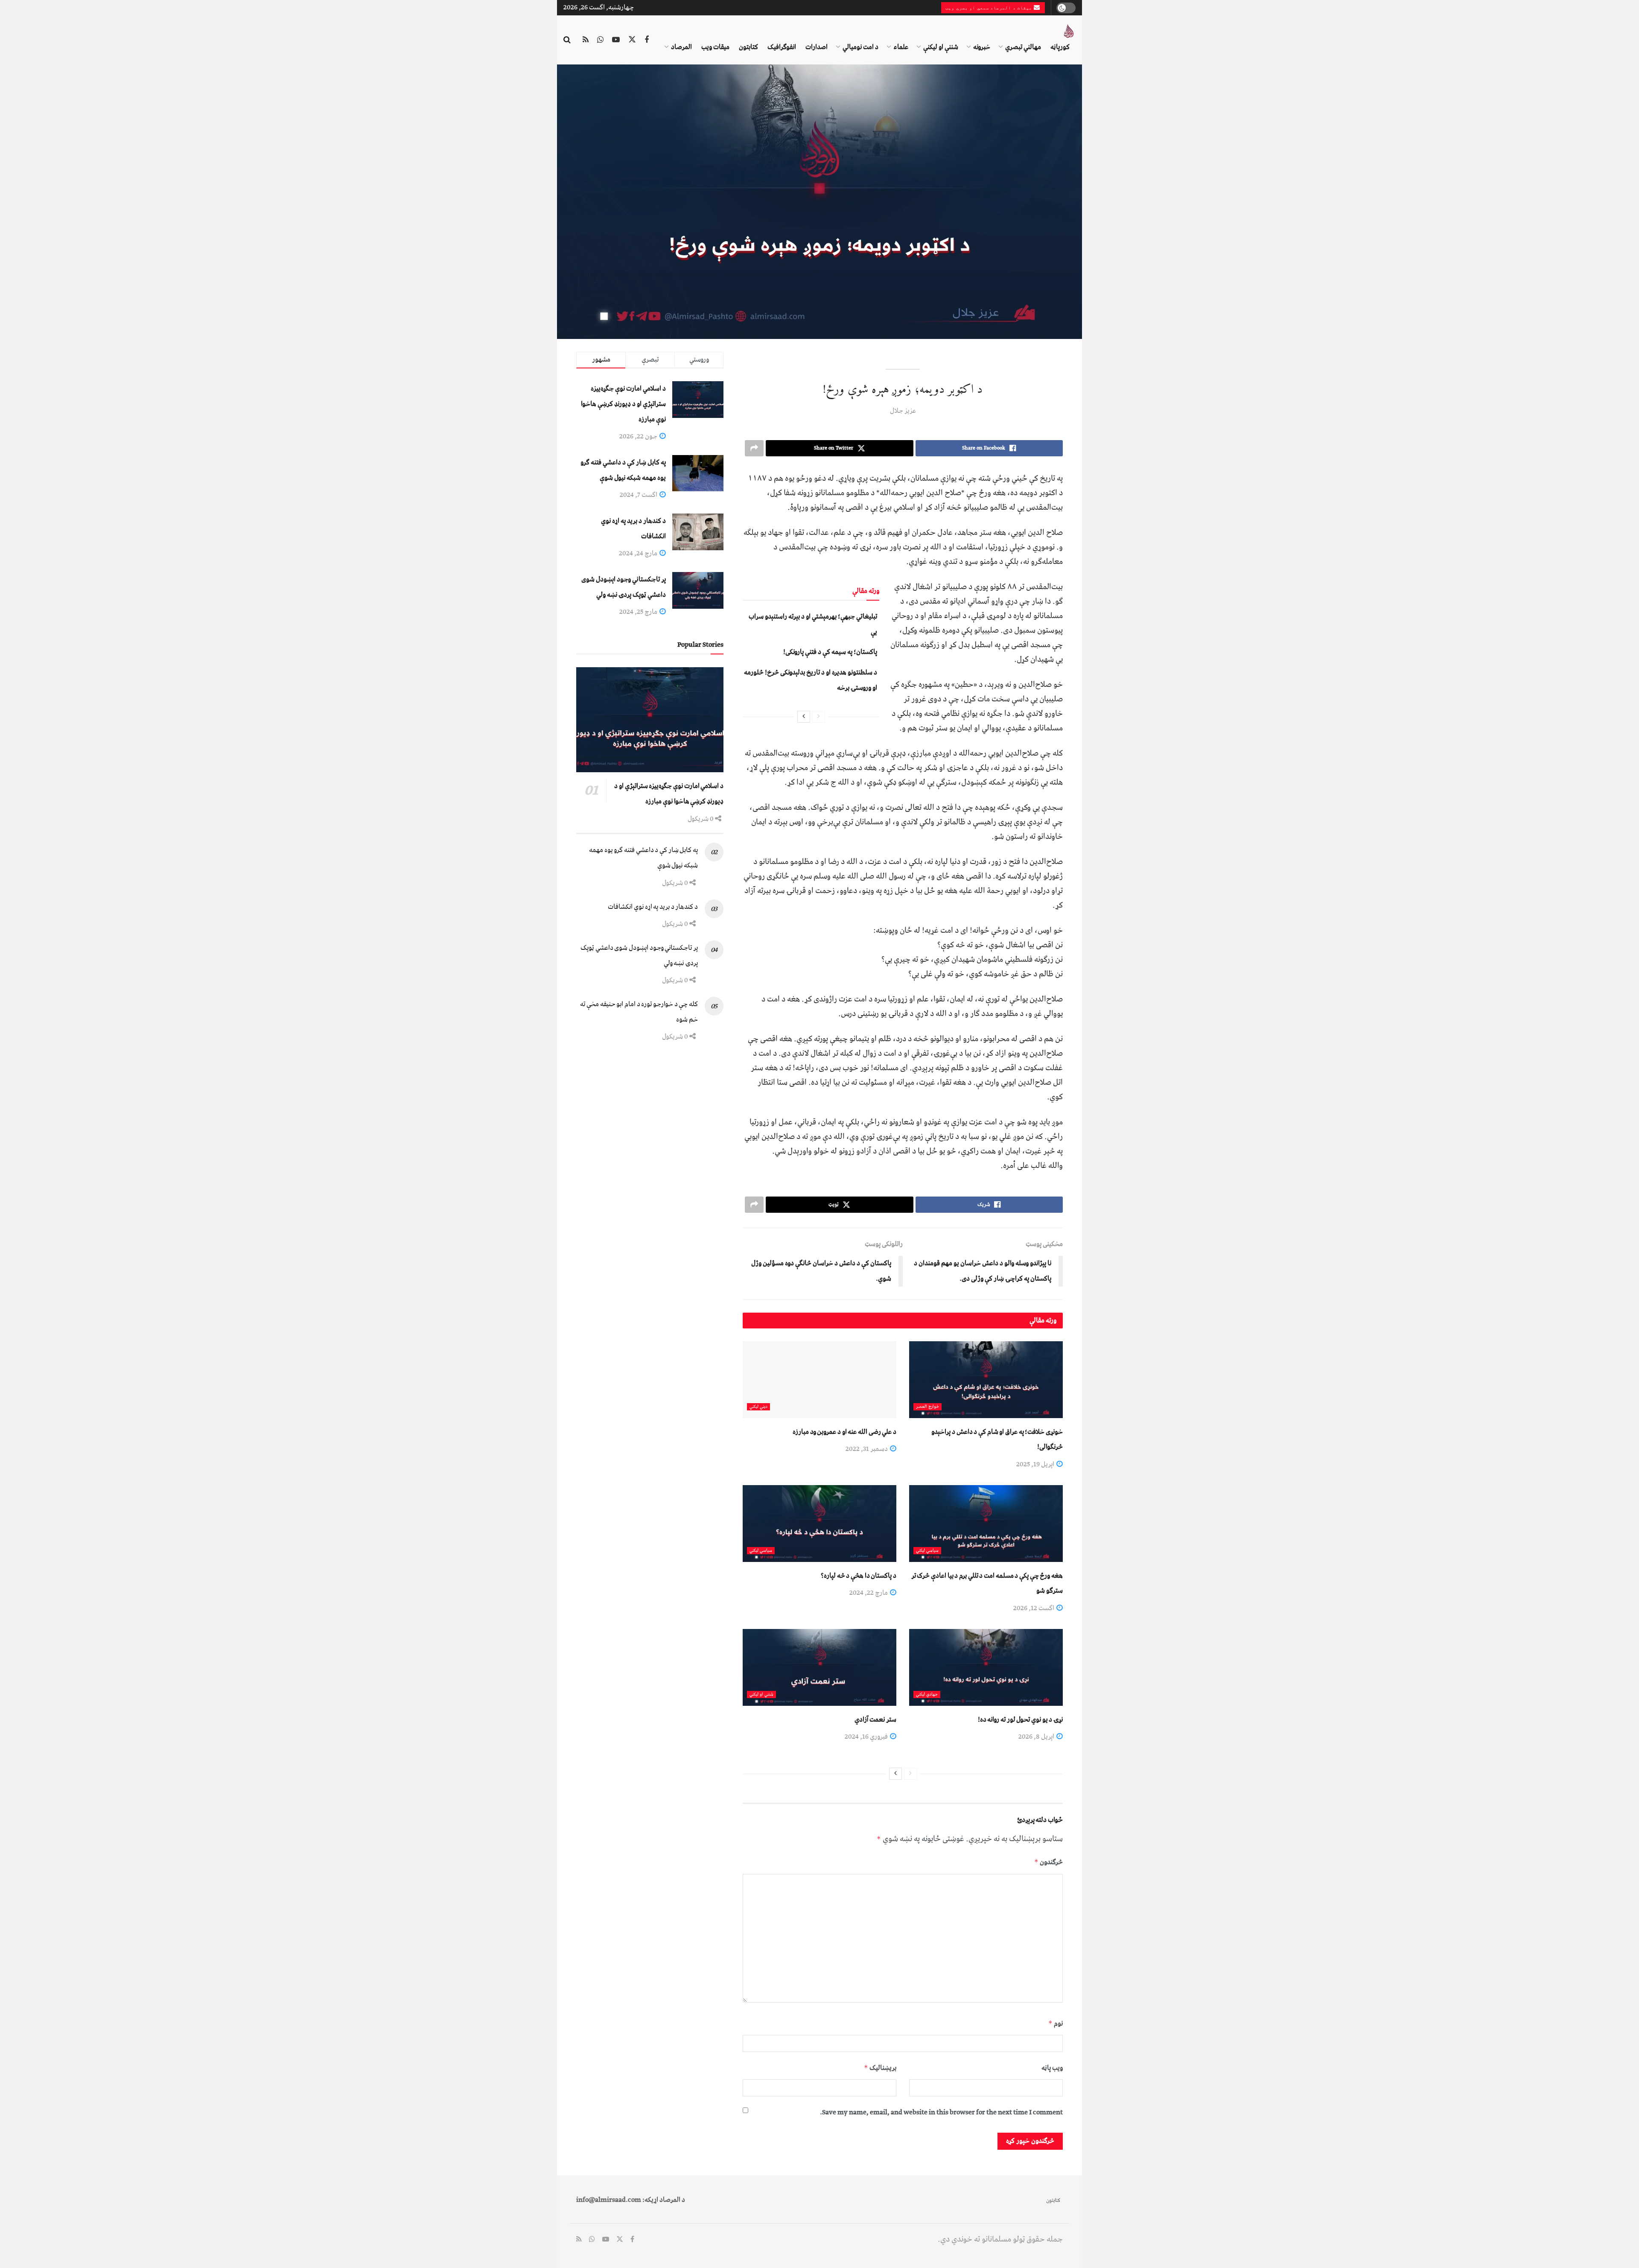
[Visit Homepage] (1069, 31)
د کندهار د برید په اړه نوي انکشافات (653, 907)
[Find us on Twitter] (632, 40)
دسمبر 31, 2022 (867, 1449)
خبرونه (982, 47)
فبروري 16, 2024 (867, 1737)
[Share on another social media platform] (754, 448)
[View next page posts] (804, 717)
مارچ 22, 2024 (869, 1593)
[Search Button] (567, 40)
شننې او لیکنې (941, 47)
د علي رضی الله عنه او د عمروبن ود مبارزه (844, 1432)
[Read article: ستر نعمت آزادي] (819, 1667)
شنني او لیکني (761, 1694)
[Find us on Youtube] (616, 40)
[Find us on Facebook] (647, 40)
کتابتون (748, 47)
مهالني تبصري (1023, 47)
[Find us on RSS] (586, 40)
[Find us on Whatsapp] (600, 40)
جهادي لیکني (927, 1694)
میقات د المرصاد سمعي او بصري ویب (990, 8)
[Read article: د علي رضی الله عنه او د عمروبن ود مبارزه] (819, 1380)
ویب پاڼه (1052, 2068)
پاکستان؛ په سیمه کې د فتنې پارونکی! (830, 652)
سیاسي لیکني (927, 1551)
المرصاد (681, 47)
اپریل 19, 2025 (1036, 1464)
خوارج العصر (927, 1407)
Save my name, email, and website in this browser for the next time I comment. (941, 2112)
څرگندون (1048, 1862)
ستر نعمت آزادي (875, 1719)
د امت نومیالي (860, 47)
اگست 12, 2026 (1034, 1608)
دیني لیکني (758, 1407)
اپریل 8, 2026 (1037, 1737)
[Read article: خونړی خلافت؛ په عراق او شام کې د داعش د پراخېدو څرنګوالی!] (986, 1380)
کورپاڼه (1060, 47)
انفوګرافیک (782, 47)
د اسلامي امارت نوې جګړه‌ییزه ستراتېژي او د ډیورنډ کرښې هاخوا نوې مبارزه (623, 404)
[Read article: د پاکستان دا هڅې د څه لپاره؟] (819, 1524)
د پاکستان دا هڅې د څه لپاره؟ (859, 1576)
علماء (901, 47)
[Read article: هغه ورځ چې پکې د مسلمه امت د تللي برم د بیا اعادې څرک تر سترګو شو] (986, 1524)
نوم (1056, 2023)
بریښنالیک (880, 2068)
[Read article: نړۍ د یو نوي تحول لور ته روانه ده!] (986, 1667)
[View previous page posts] (819, 717)
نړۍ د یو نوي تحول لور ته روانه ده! (1020, 1719)
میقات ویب (715, 47)
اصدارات (817, 47)
